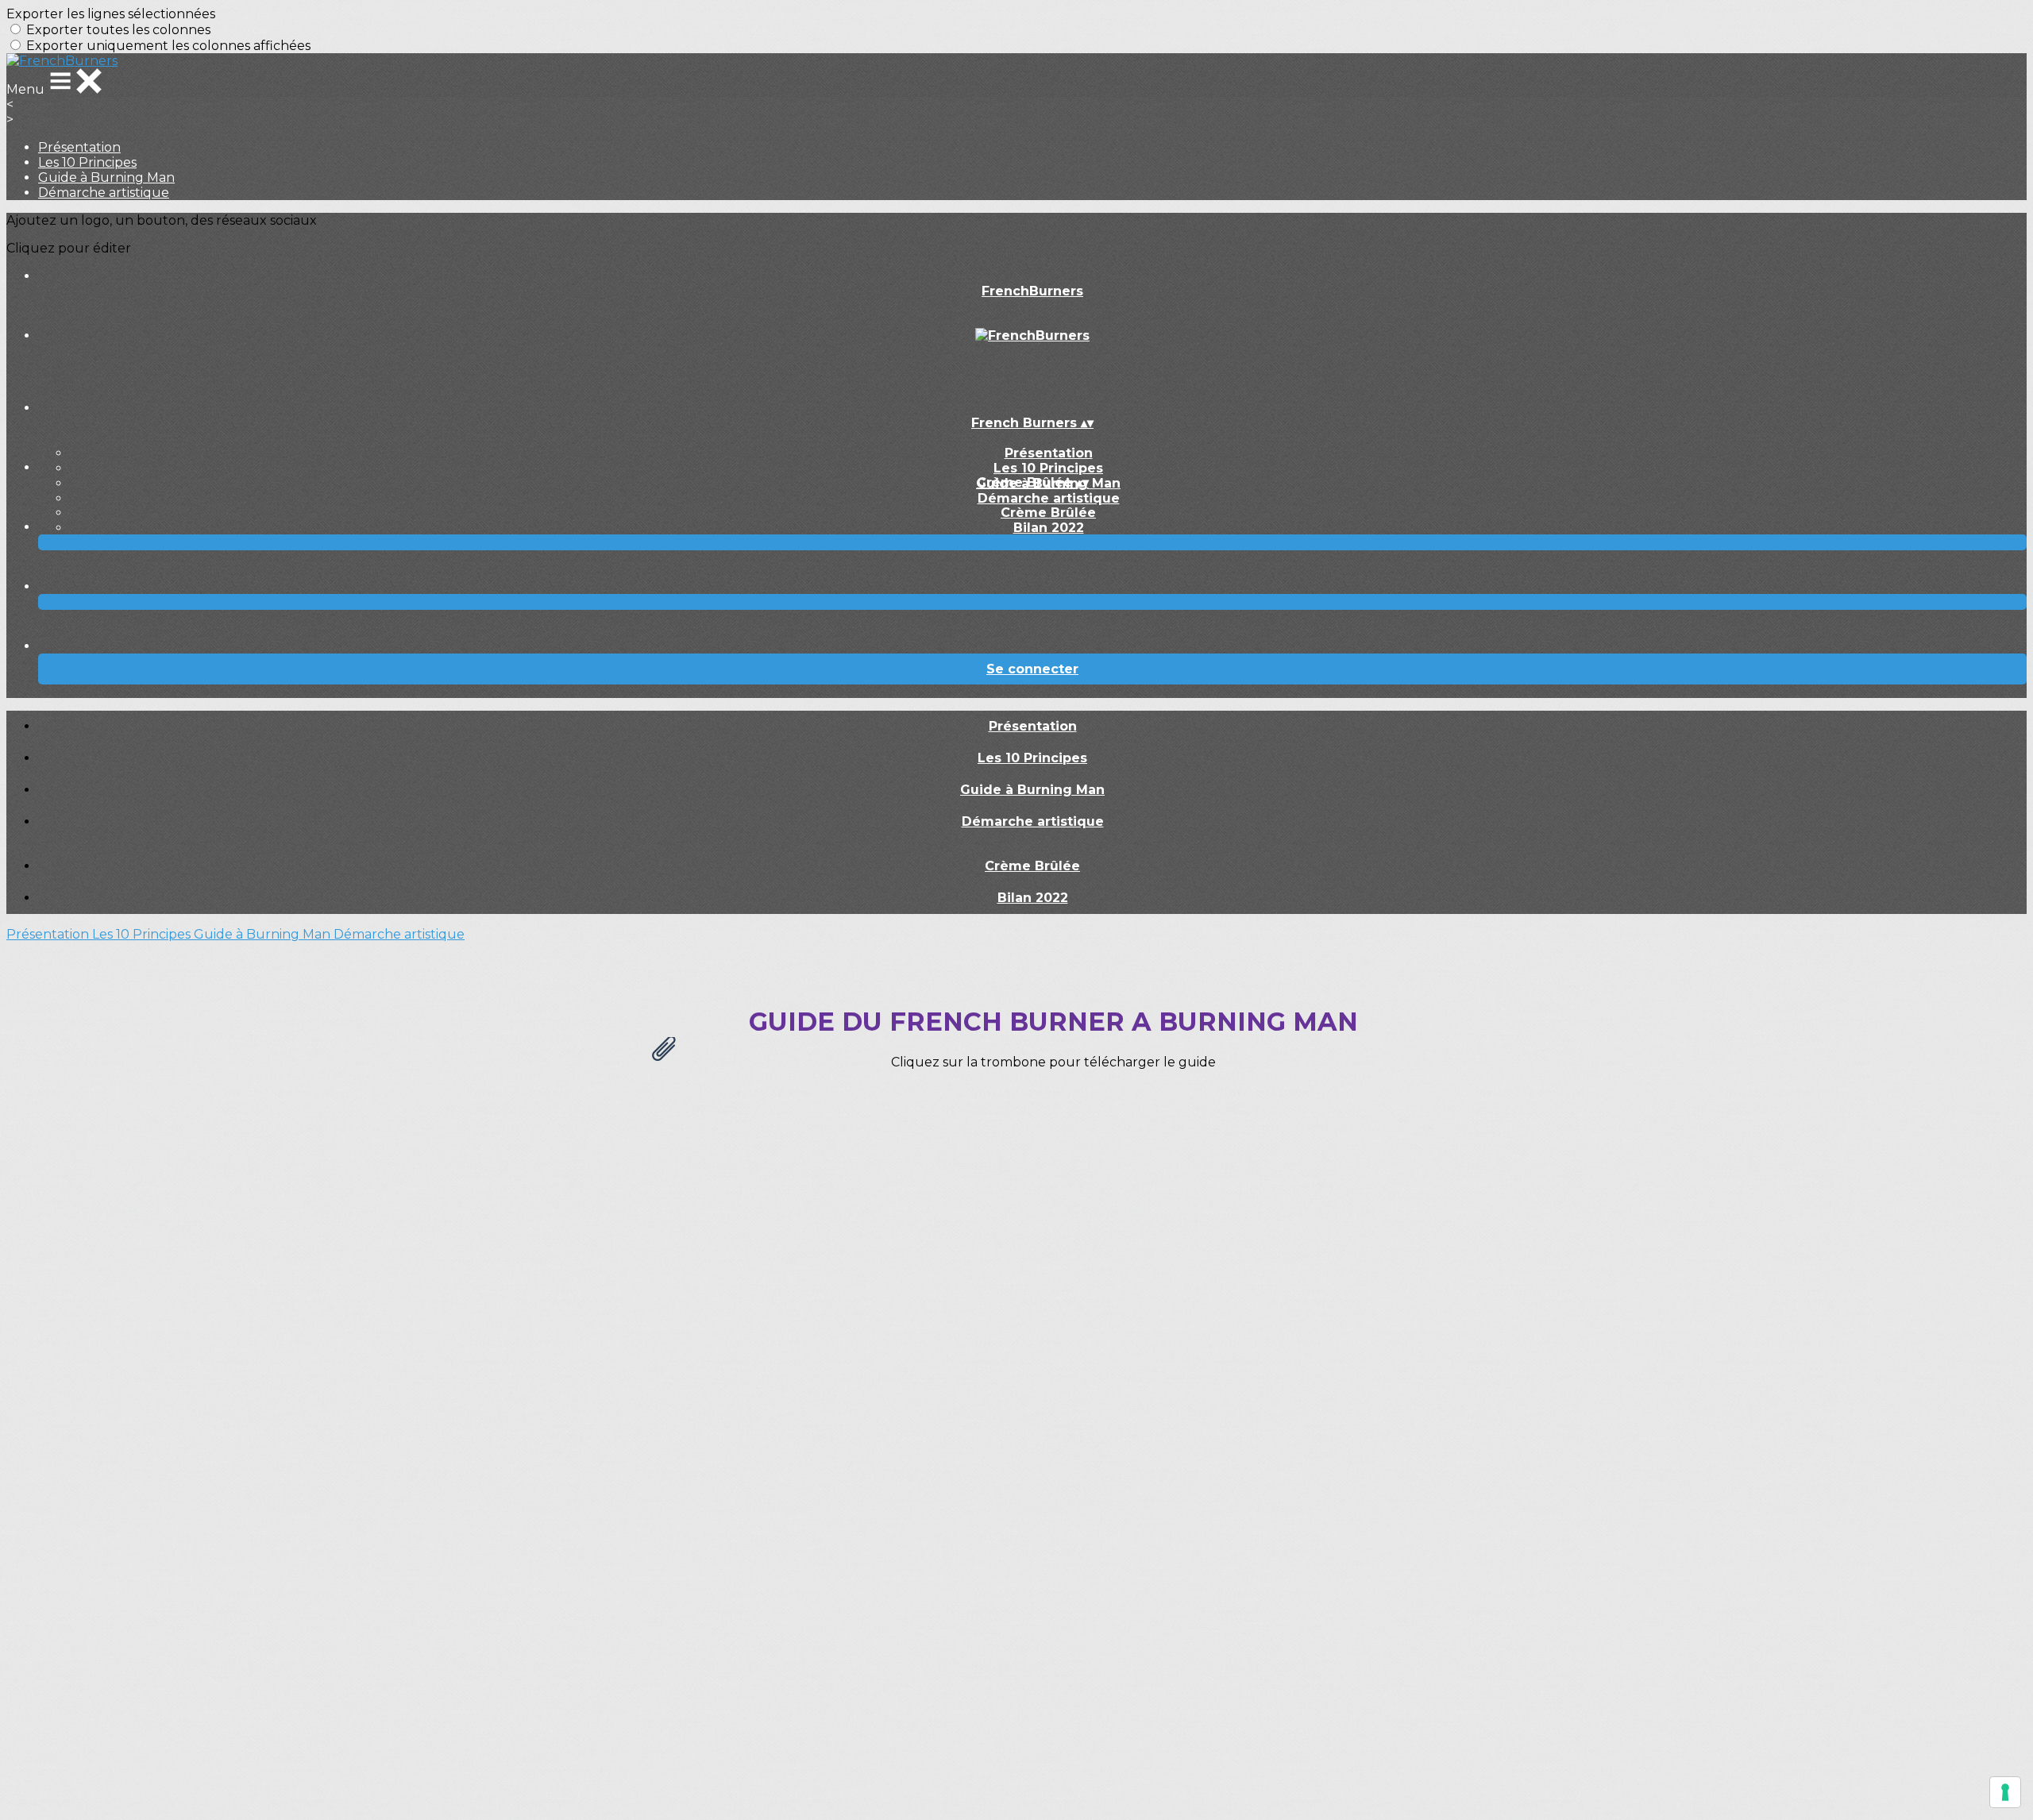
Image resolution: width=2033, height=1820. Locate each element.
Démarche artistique (104, 193)
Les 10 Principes (87, 162)
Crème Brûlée (1048, 513)
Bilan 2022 (1049, 528)
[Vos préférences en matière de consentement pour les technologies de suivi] (2005, 1792)
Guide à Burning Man (106, 177)
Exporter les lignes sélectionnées (111, 14)
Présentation (79, 147)
